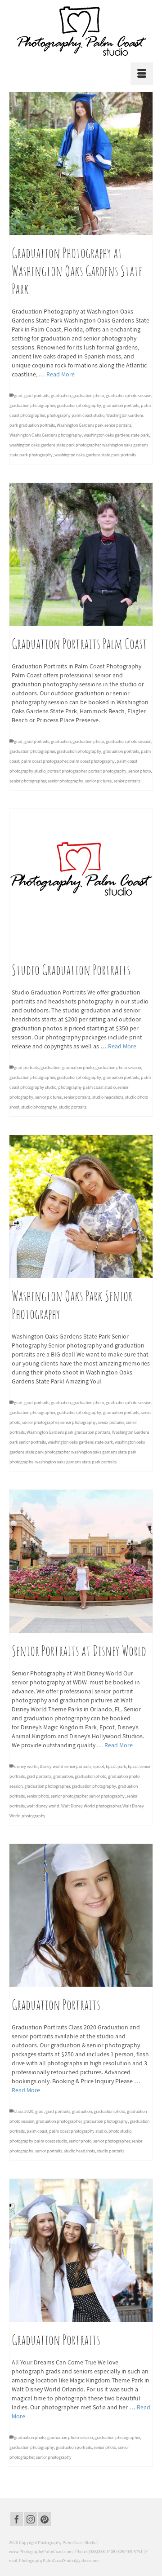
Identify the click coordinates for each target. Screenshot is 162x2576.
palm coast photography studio (78, 2131)
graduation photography (79, 405)
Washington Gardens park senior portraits (94, 425)
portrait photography (107, 771)
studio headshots (108, 1097)
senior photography (65, 781)
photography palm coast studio (76, 415)
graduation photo (88, 395)
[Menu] (142, 74)
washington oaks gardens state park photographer (55, 445)
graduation (61, 395)
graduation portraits (121, 405)
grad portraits (37, 395)
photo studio (120, 2131)
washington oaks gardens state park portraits (95, 455)
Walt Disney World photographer (91, 1806)
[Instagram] (31, 2519)
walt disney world (43, 1806)
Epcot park (116, 1766)
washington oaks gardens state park (116, 435)
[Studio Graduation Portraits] (81, 880)
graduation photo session (128, 395)
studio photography (39, 1107)
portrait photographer (67, 771)
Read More (61, 374)
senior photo (139, 771)
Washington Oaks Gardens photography (46, 435)
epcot (99, 1766)
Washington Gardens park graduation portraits (68, 1432)
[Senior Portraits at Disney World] (81, 1561)
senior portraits (127, 781)
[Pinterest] (45, 2519)
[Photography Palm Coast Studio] (81, 31)
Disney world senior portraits (65, 1766)
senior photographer (28, 781)
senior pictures (98, 781)
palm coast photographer (44, 761)
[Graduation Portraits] (81, 1915)
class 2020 (24, 2111)
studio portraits (73, 1107)
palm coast (37, 2131)
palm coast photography (92, 761)
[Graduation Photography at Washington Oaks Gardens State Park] (81, 163)
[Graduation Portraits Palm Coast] (81, 554)
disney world (26, 1766)
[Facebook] (17, 2519)
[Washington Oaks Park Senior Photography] (81, 1206)
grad (18, 395)
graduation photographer (32, 405)
